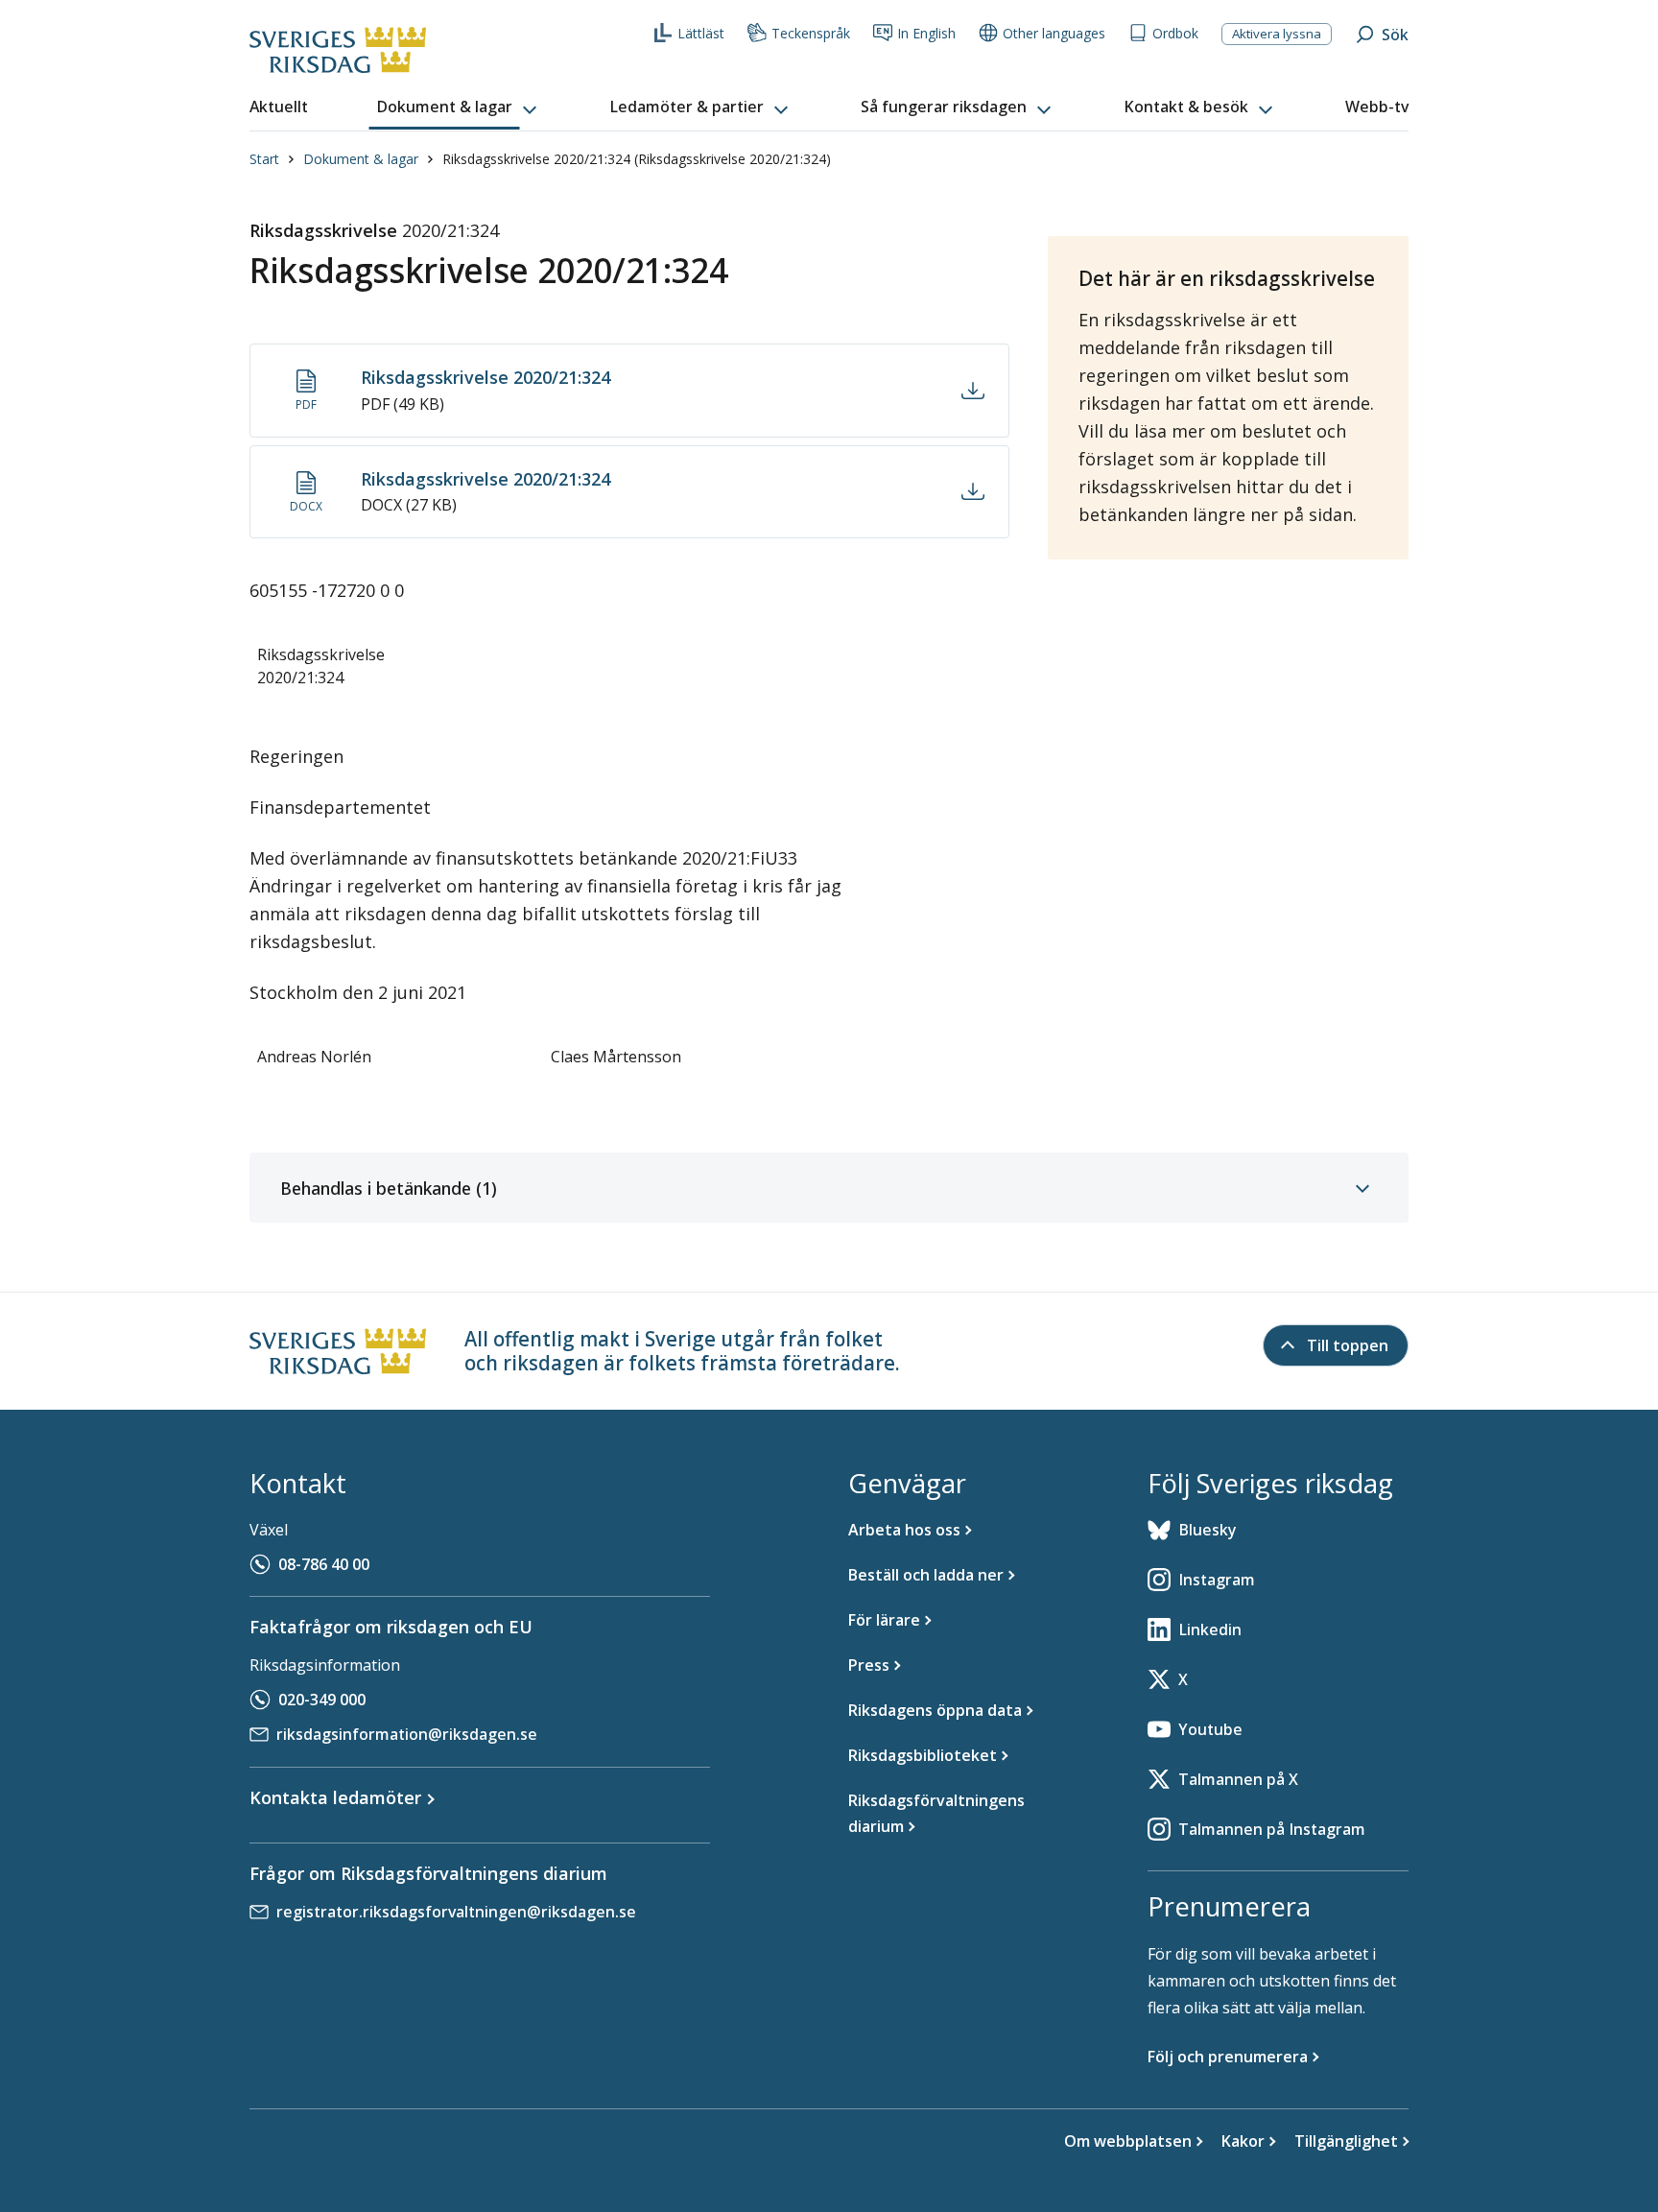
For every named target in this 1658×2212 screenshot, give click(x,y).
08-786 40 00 (324, 1564)
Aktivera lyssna (1277, 34)
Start (264, 159)
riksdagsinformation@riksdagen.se (407, 1734)
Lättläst (701, 33)
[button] (459, 107)
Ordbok (1175, 33)
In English (926, 33)
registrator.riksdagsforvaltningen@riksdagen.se (456, 1912)
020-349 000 (322, 1700)
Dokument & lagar (361, 159)
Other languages (1054, 33)
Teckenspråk (811, 33)
